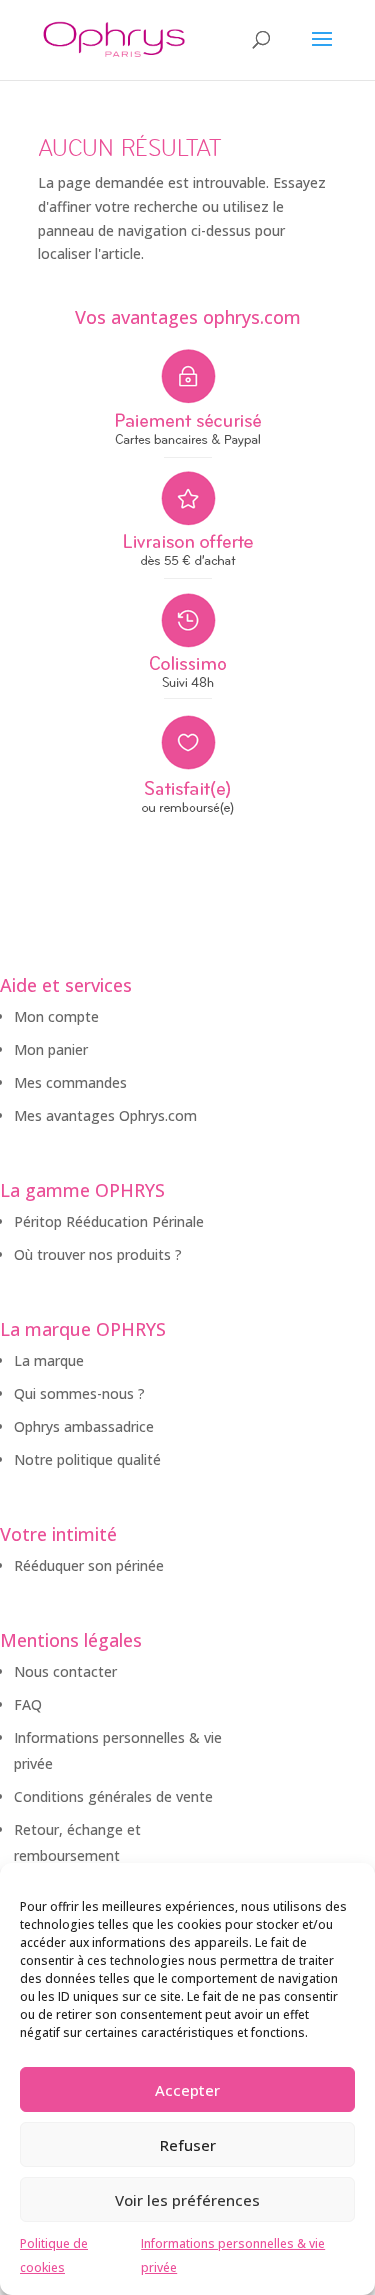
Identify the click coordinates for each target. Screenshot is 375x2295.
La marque (49, 1360)
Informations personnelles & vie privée (233, 2255)
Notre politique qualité (87, 1459)
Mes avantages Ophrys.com (105, 1115)
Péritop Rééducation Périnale (109, 1221)
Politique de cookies (54, 2255)
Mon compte (56, 1016)
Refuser (188, 2145)
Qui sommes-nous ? (79, 1393)
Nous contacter (65, 1671)
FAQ (28, 1704)
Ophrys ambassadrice (84, 1426)
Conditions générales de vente (113, 1796)
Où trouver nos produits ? (98, 1254)
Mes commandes (70, 1082)
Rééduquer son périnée (89, 1565)
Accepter (187, 2090)
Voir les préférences (187, 2200)
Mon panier (51, 1049)
